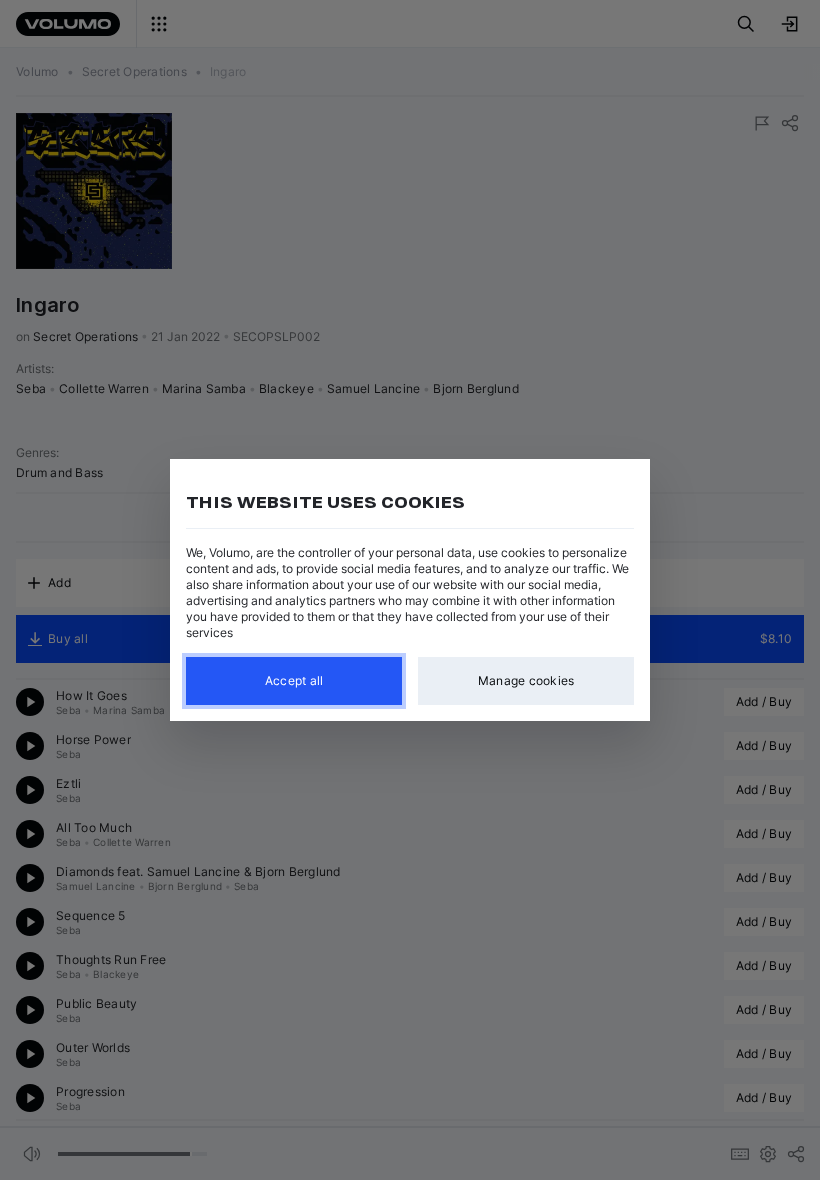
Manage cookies (526, 680)
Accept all (294, 680)
